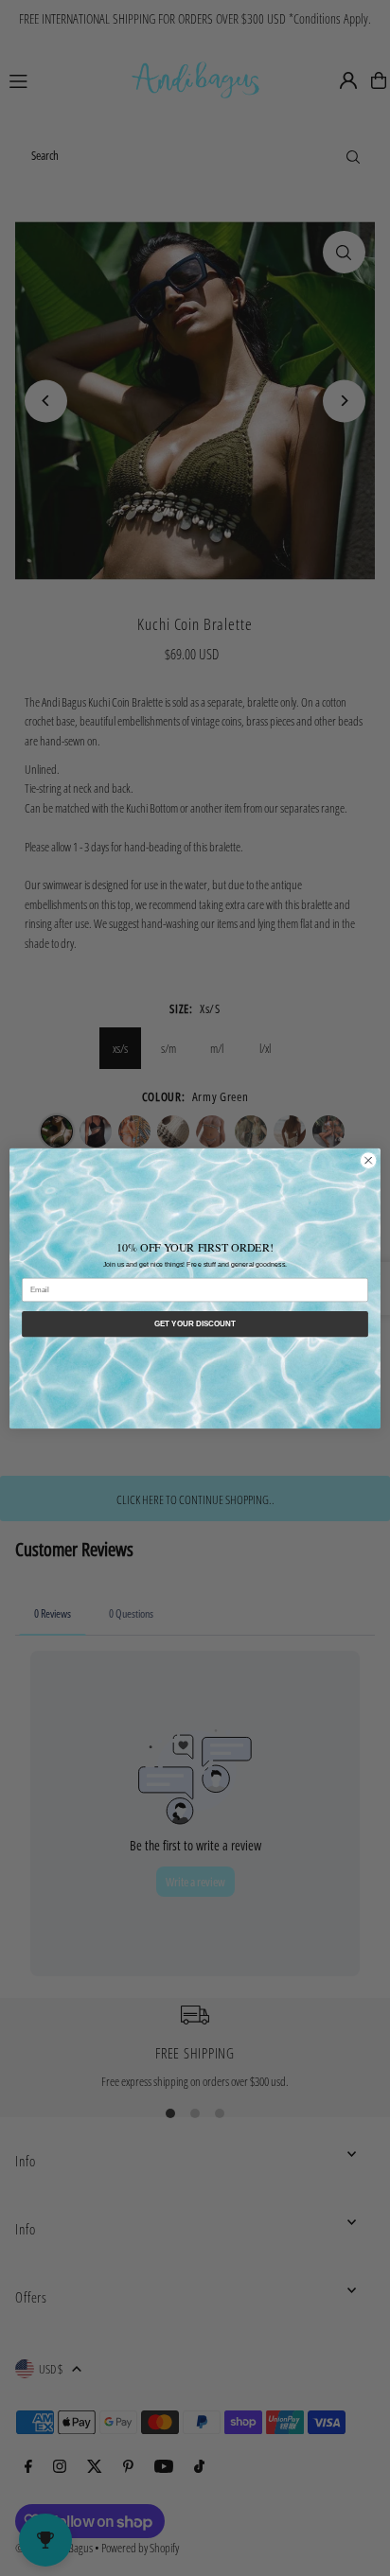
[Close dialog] (368, 1160)
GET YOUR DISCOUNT (195, 1324)
